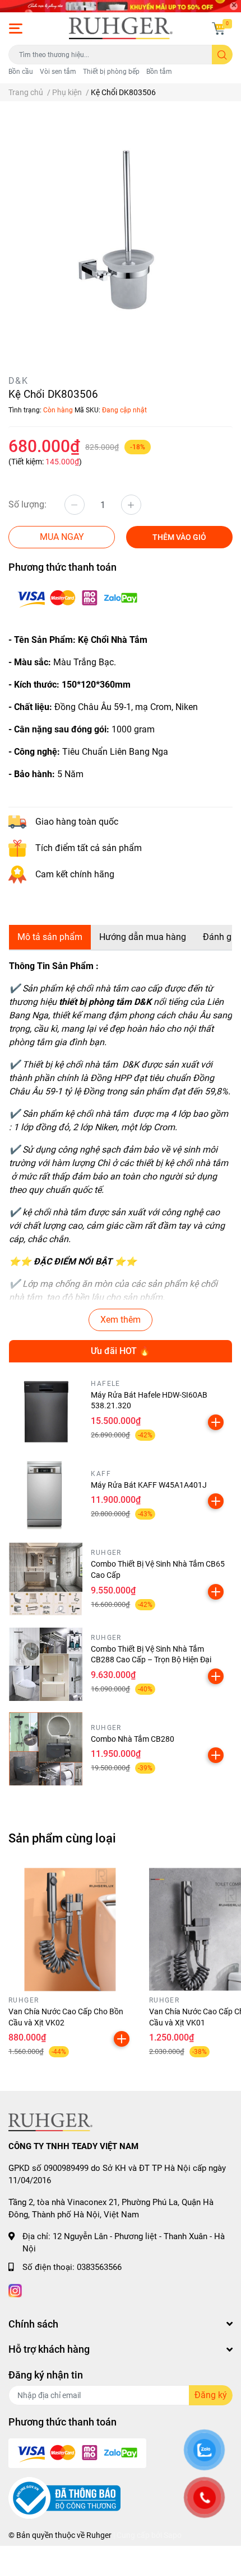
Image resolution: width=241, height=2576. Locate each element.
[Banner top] (121, 6)
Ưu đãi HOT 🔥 (121, 1351)
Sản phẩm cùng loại (62, 1838)
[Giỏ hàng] (219, 29)
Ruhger (99, 2535)
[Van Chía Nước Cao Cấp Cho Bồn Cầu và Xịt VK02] (70, 1929)
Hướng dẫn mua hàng (143, 937)
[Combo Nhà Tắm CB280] (46, 1749)
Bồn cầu (21, 72)
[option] (121, 231)
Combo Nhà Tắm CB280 (133, 1739)
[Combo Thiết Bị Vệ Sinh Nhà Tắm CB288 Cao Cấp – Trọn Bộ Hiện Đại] (46, 1664)
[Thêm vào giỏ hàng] (216, 1422)
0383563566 (99, 2267)
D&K (18, 381)
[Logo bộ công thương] (64, 2498)
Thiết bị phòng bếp (111, 72)
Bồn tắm (159, 72)
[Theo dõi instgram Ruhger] (15, 2289)
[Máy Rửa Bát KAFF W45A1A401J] (46, 1495)
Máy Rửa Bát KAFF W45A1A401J (149, 1485)
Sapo (173, 2535)
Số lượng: (27, 504)
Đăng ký (211, 2395)
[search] (222, 55)
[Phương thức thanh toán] (77, 598)
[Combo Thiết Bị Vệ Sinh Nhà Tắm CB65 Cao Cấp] (46, 1579)
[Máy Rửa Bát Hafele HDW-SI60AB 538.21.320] (46, 1410)
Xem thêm (121, 1320)
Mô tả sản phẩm (50, 937)
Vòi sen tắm (58, 72)
